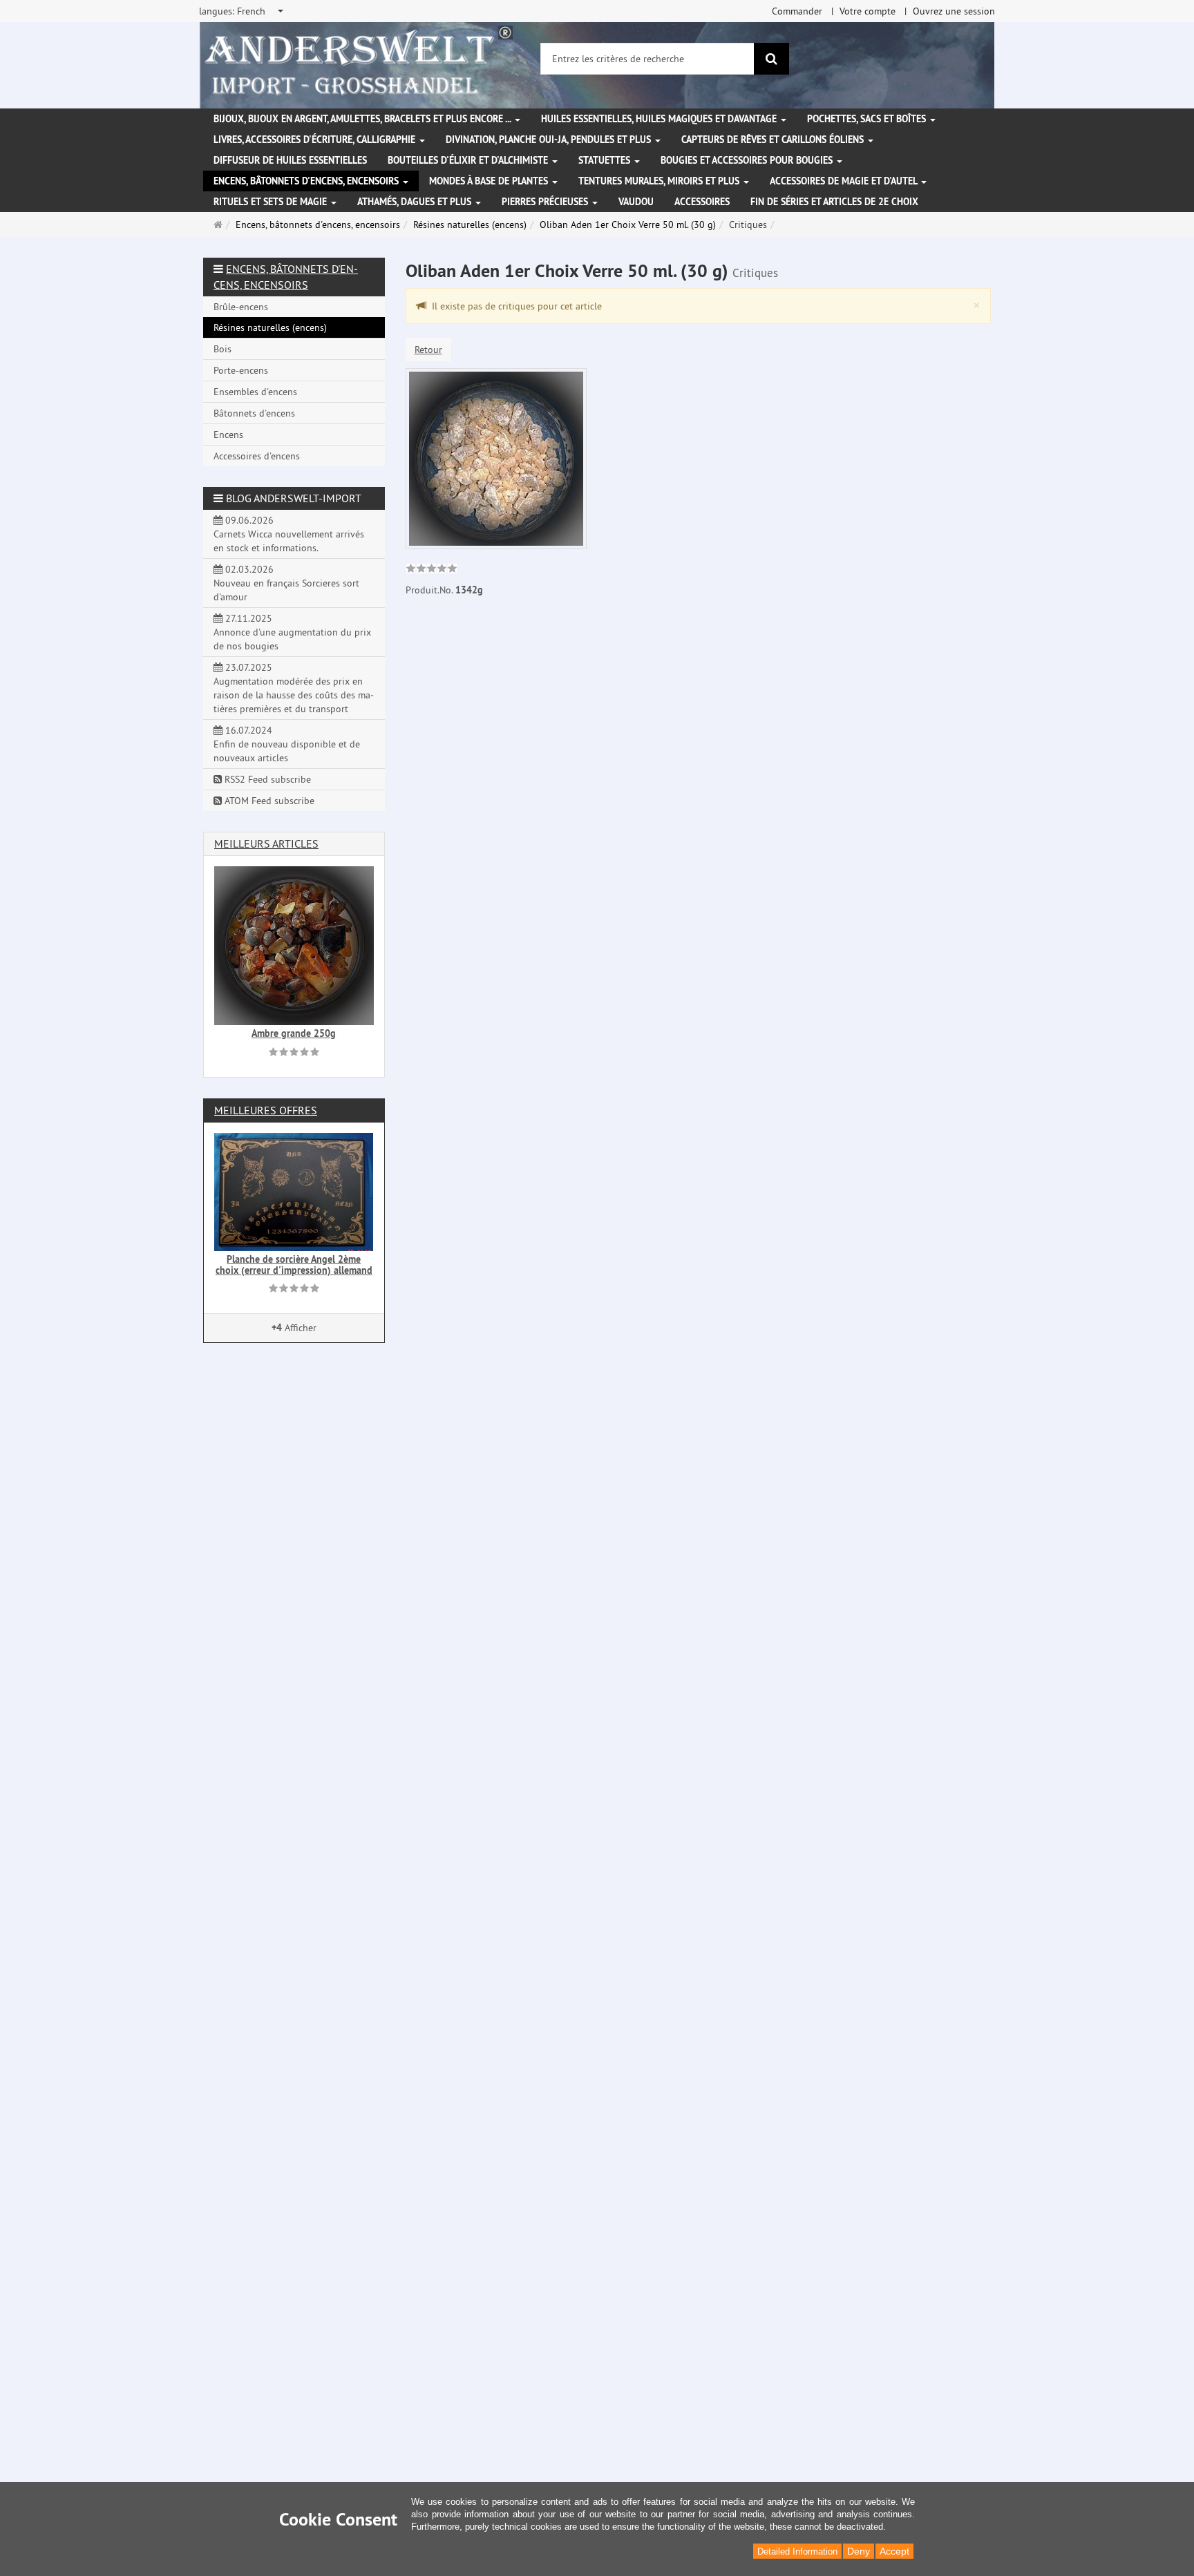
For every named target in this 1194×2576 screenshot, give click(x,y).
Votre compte (868, 11)
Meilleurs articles (266, 843)
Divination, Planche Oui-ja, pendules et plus (550, 140)
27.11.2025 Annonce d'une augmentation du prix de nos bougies (292, 632)
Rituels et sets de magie (272, 202)
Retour (428, 350)
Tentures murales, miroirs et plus (660, 181)
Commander (797, 11)
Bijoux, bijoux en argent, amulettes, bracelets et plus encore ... (363, 119)
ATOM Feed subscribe (268, 801)
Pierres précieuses (546, 202)
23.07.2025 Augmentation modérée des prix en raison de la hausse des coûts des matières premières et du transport (294, 688)
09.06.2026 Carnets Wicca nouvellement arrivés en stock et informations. (289, 534)
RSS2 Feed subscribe (266, 779)
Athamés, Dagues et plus (416, 202)
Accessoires (702, 202)
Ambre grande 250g (294, 1033)
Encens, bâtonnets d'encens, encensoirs (307, 181)
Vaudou (636, 202)
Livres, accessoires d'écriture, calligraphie (316, 140)
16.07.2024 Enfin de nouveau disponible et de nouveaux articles (287, 744)
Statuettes (606, 160)
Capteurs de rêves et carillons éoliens (774, 140)
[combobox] (242, 11)
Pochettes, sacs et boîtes (868, 119)
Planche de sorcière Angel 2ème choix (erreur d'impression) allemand (294, 1265)
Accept (894, 2551)
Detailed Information (797, 2551)
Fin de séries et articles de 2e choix (834, 202)
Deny (859, 2551)
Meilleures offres (266, 1110)
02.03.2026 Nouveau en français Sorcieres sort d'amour (286, 583)
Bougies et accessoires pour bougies (748, 160)
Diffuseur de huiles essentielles (290, 160)
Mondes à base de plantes (490, 181)
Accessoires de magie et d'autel (845, 181)
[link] (432, 570)
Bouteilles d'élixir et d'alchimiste (469, 160)
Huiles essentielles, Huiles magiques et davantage (660, 119)
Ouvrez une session (954, 11)
